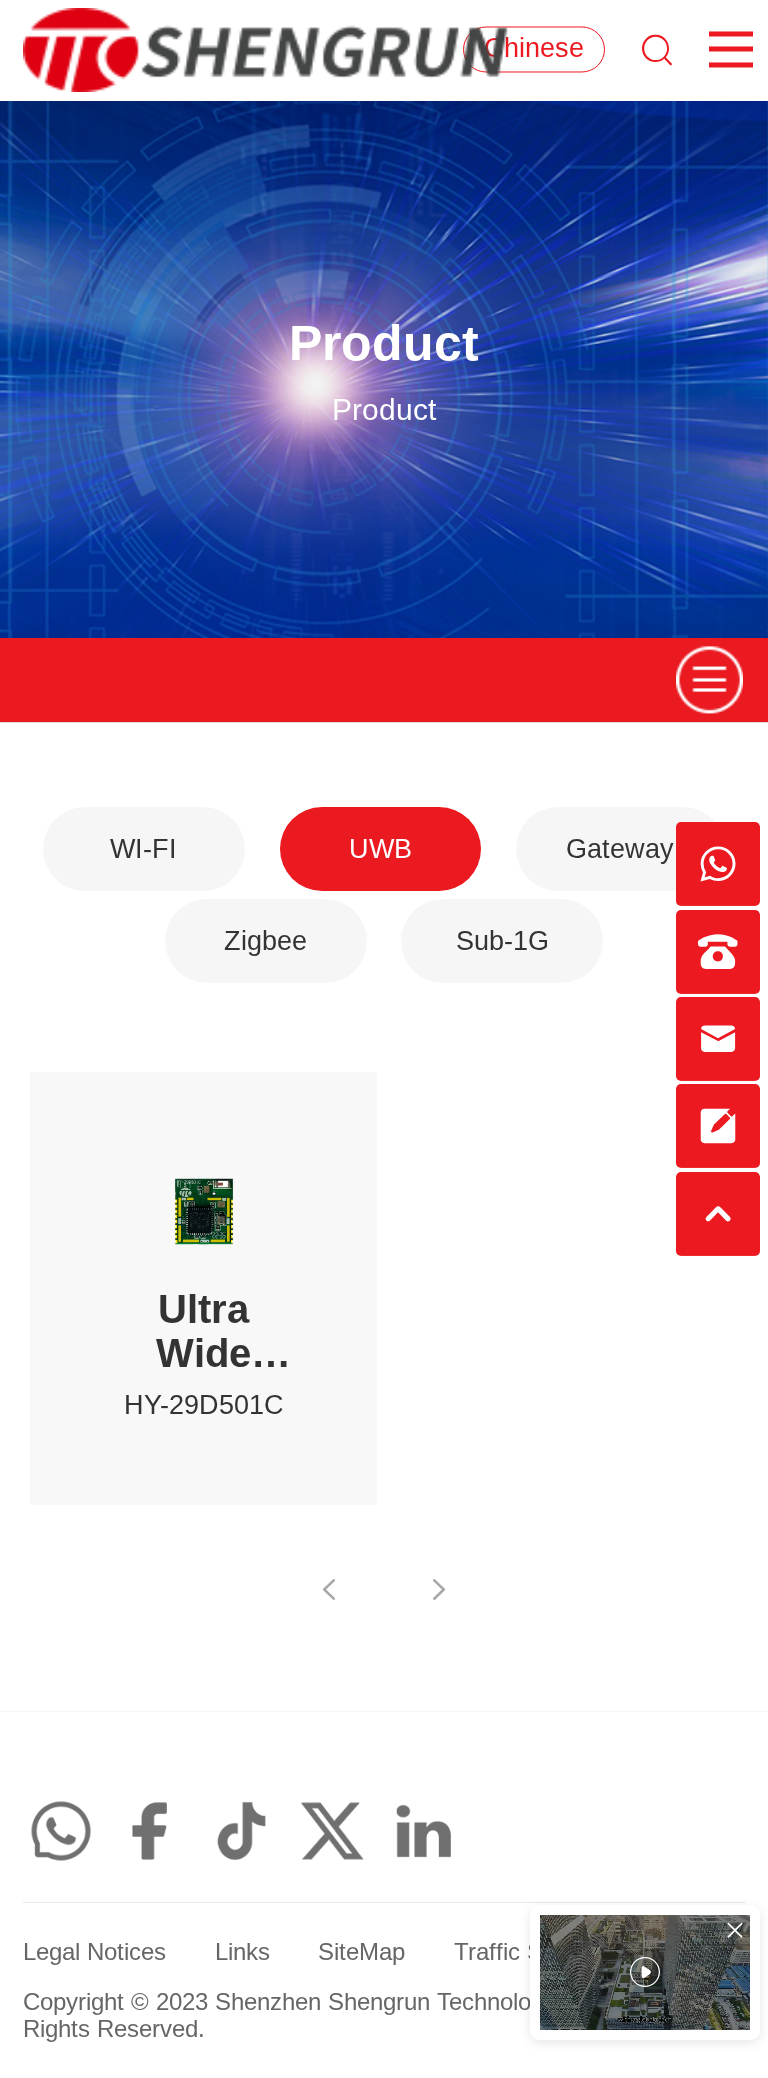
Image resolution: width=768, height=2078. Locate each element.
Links (242, 1952)
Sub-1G (502, 941)
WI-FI (143, 849)
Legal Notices (94, 1952)
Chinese (534, 49)
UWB (380, 849)
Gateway (620, 849)
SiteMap (361, 1952)
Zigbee (265, 941)
